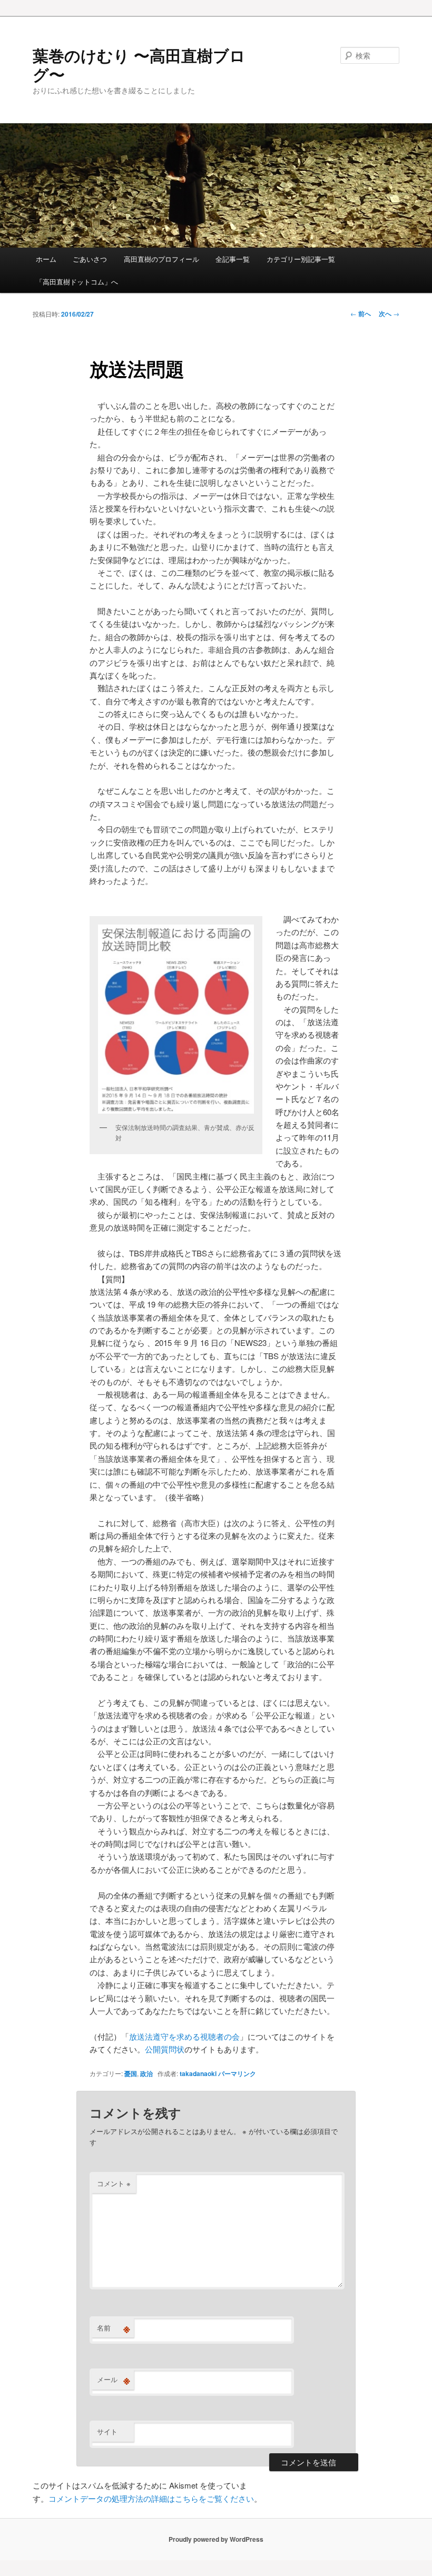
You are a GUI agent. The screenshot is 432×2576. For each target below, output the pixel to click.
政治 (146, 2073)
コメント (114, 2183)
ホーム (46, 259)
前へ (361, 313)
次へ (389, 313)
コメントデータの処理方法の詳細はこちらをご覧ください (151, 2498)
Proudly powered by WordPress (216, 2539)
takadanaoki (198, 2073)
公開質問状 (165, 2049)
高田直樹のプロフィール (161, 259)
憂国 (131, 2073)
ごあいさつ (90, 259)
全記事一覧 (233, 259)
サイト (107, 2431)
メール (114, 2380)
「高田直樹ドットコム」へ (77, 282)
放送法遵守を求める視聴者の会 (184, 2036)
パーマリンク (237, 2073)
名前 (114, 2328)
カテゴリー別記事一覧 (301, 259)
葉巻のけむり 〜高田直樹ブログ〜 (139, 65)
